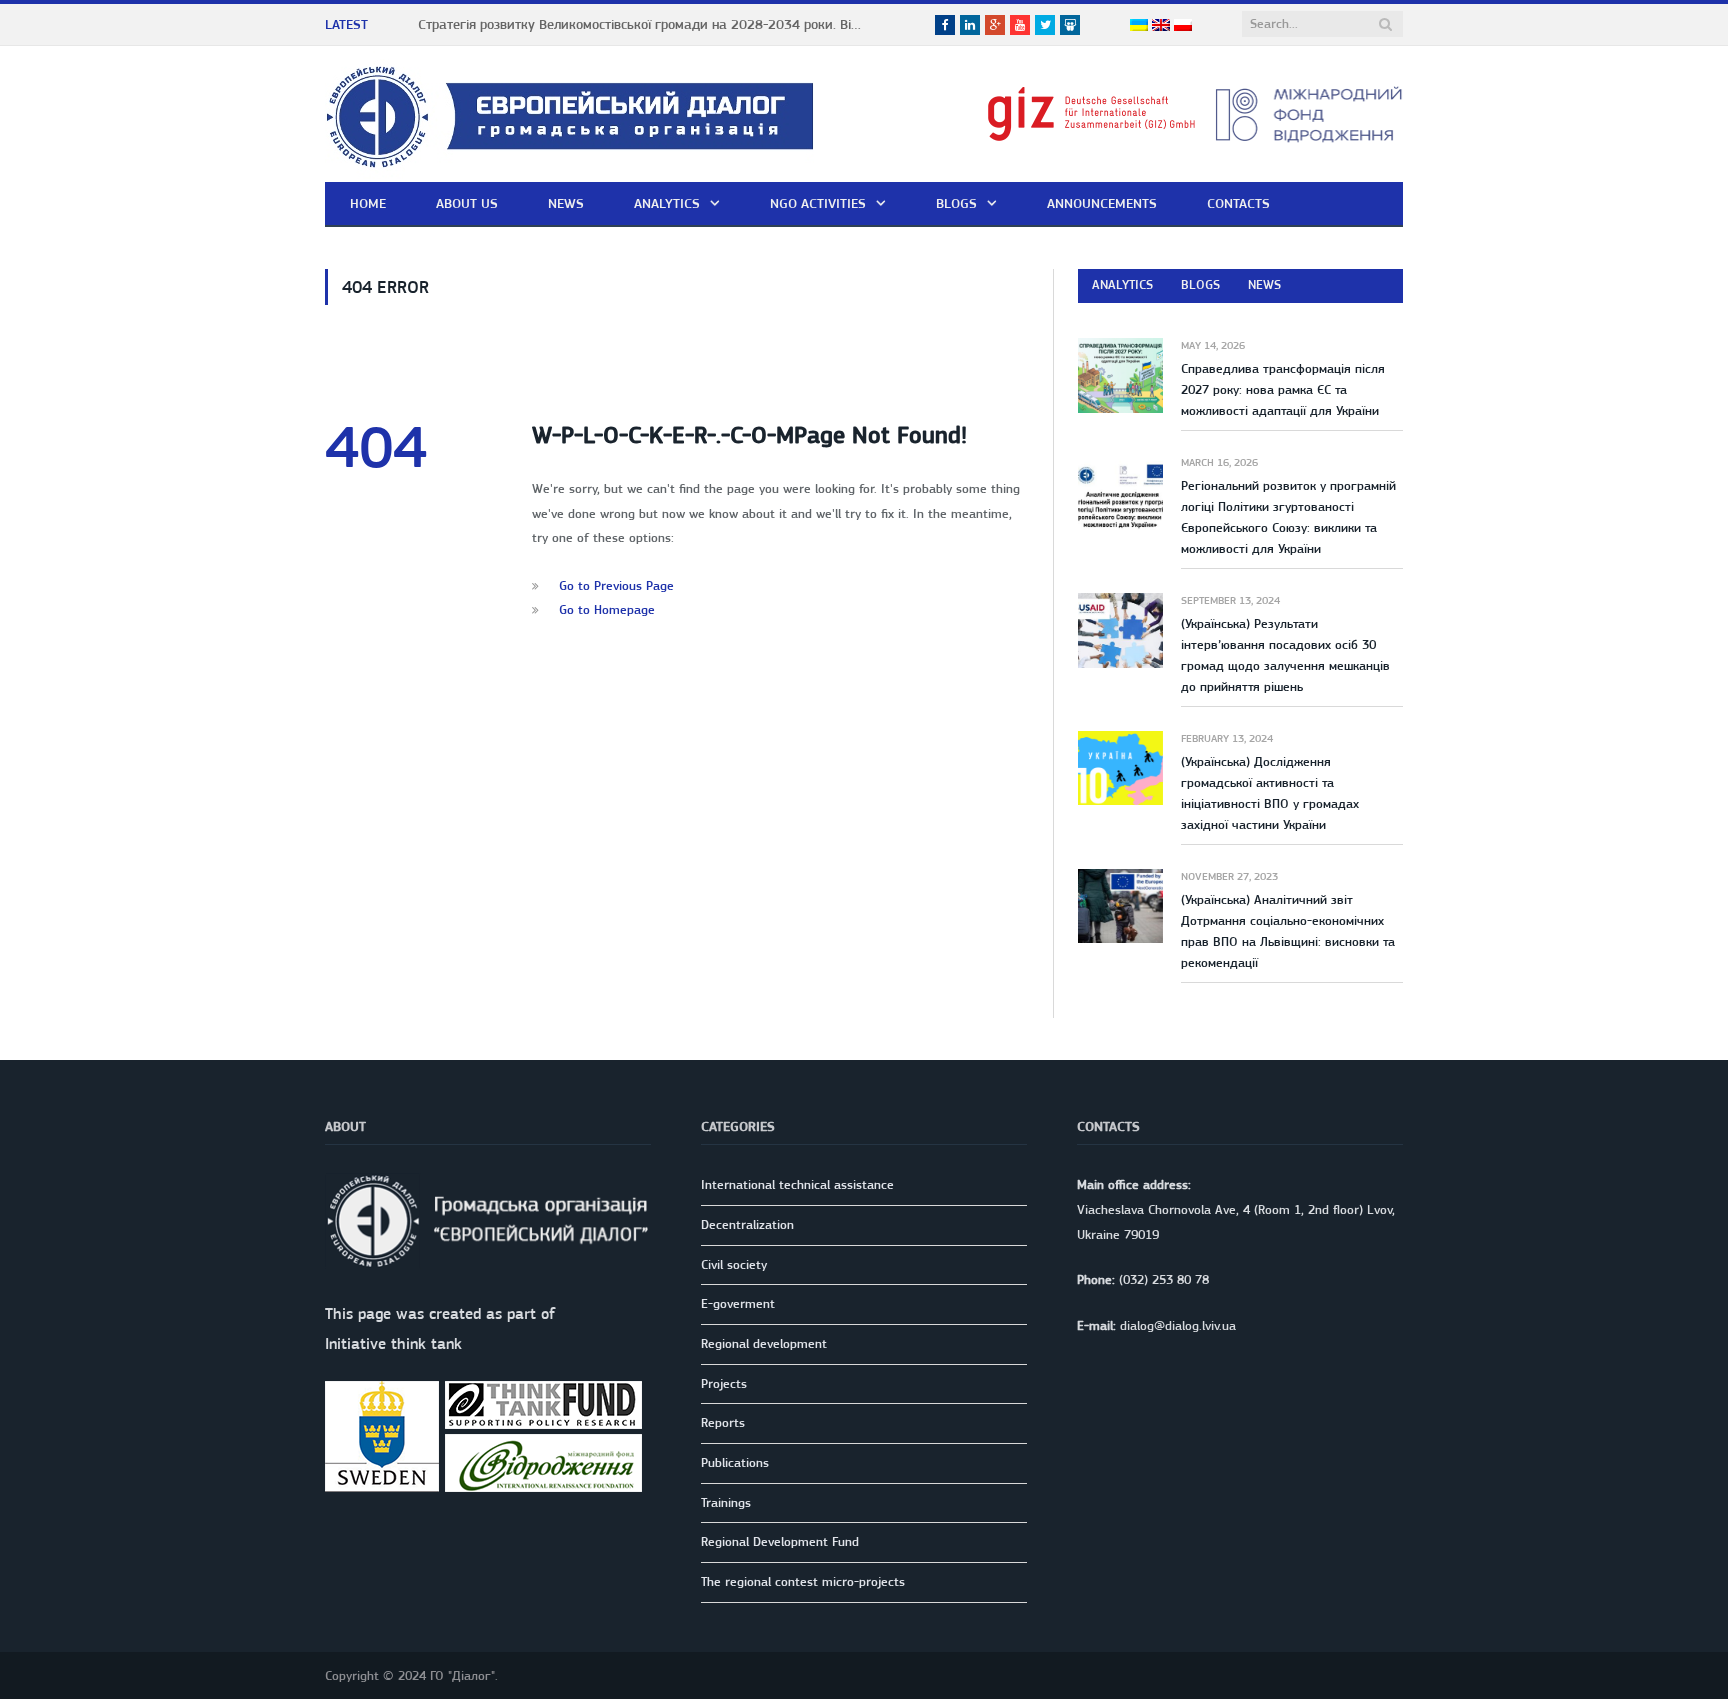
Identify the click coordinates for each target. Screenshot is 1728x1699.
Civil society (734, 1264)
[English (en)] (1161, 26)
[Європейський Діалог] (569, 113)
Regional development (764, 1343)
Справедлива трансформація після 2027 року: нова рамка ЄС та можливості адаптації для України (1283, 389)
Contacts (1238, 203)
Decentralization (747, 1224)
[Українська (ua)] (1139, 26)
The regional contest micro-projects (803, 1581)
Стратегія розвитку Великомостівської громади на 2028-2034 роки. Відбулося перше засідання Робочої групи (648, 24)
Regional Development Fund (780, 1541)
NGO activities (818, 203)
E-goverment (738, 1303)
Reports (723, 1422)
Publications (735, 1462)
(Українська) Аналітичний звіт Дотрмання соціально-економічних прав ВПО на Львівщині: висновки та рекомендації (1288, 931)
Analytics (667, 203)
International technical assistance (797, 1184)
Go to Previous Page (616, 585)
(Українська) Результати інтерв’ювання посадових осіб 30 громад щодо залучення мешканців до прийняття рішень (1285, 655)
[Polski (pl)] (1183, 26)
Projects (724, 1383)
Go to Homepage (607, 609)
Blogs (956, 203)
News (566, 203)
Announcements (1102, 203)
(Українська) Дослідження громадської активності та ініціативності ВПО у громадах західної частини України (1270, 793)
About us (467, 203)
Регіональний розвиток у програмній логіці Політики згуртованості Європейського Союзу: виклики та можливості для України (1288, 517)
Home (368, 203)
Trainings (726, 1502)
